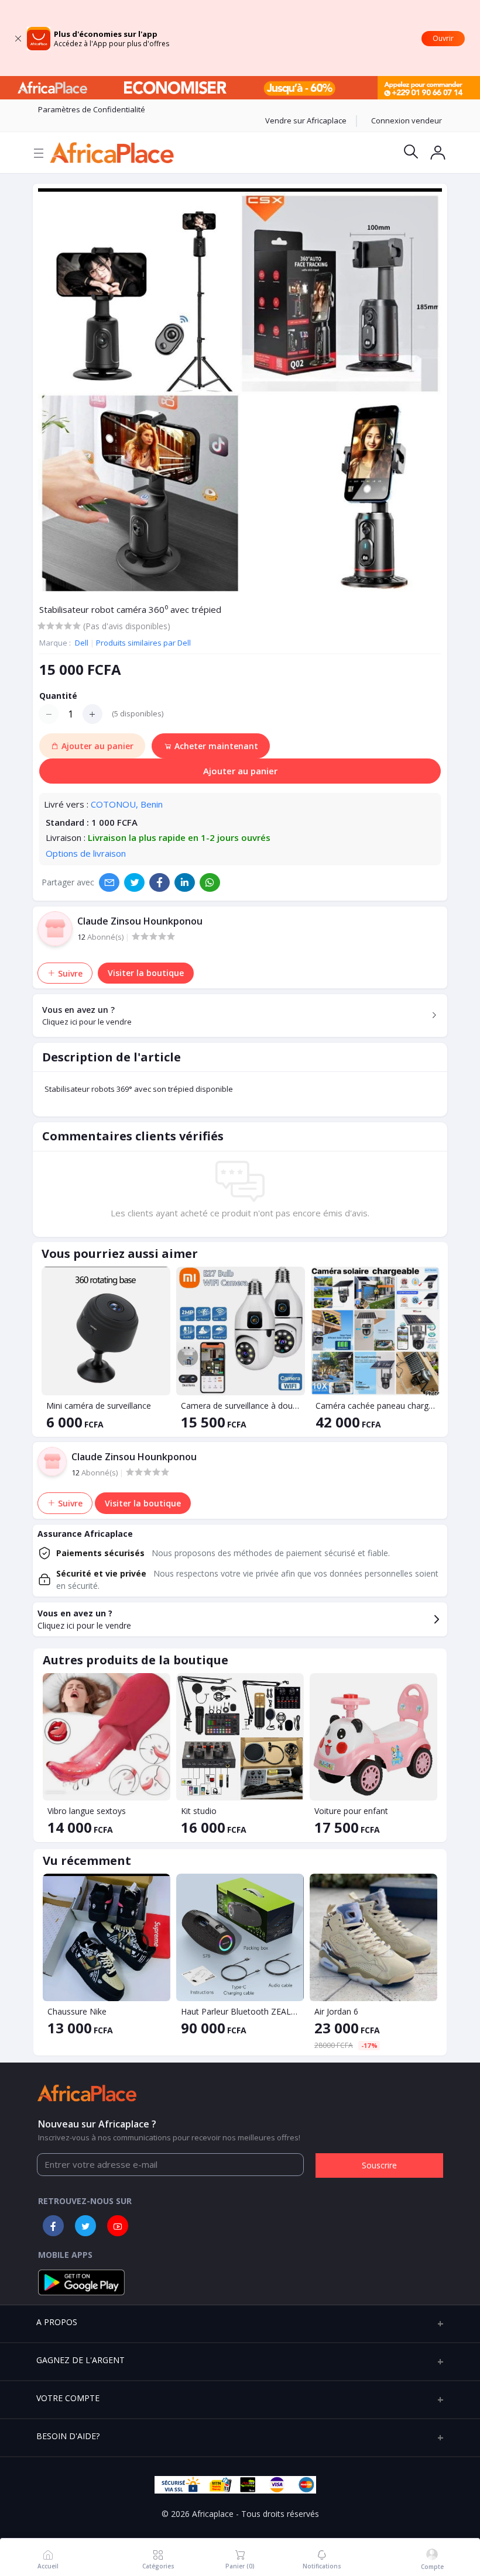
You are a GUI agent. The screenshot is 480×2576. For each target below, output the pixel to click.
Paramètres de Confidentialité (92, 109)
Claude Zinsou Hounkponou (140, 921)
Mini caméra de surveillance (99, 1406)
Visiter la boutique (146, 973)
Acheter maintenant (215, 746)
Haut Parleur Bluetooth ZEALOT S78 (240, 2011)
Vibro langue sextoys (87, 1811)
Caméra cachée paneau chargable (375, 1406)
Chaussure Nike (77, 2011)
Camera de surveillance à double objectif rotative (241, 1406)
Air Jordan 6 (336, 2011)
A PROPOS (57, 2322)
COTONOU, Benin (127, 804)
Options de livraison (86, 853)
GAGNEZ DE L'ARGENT (80, 2360)
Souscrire (379, 2165)
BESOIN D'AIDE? (68, 2436)
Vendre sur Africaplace (306, 120)
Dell (83, 643)
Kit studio (199, 1811)
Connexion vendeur (407, 120)
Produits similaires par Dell (143, 643)
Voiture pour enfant (351, 1811)
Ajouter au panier (240, 771)
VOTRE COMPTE (68, 2398)
